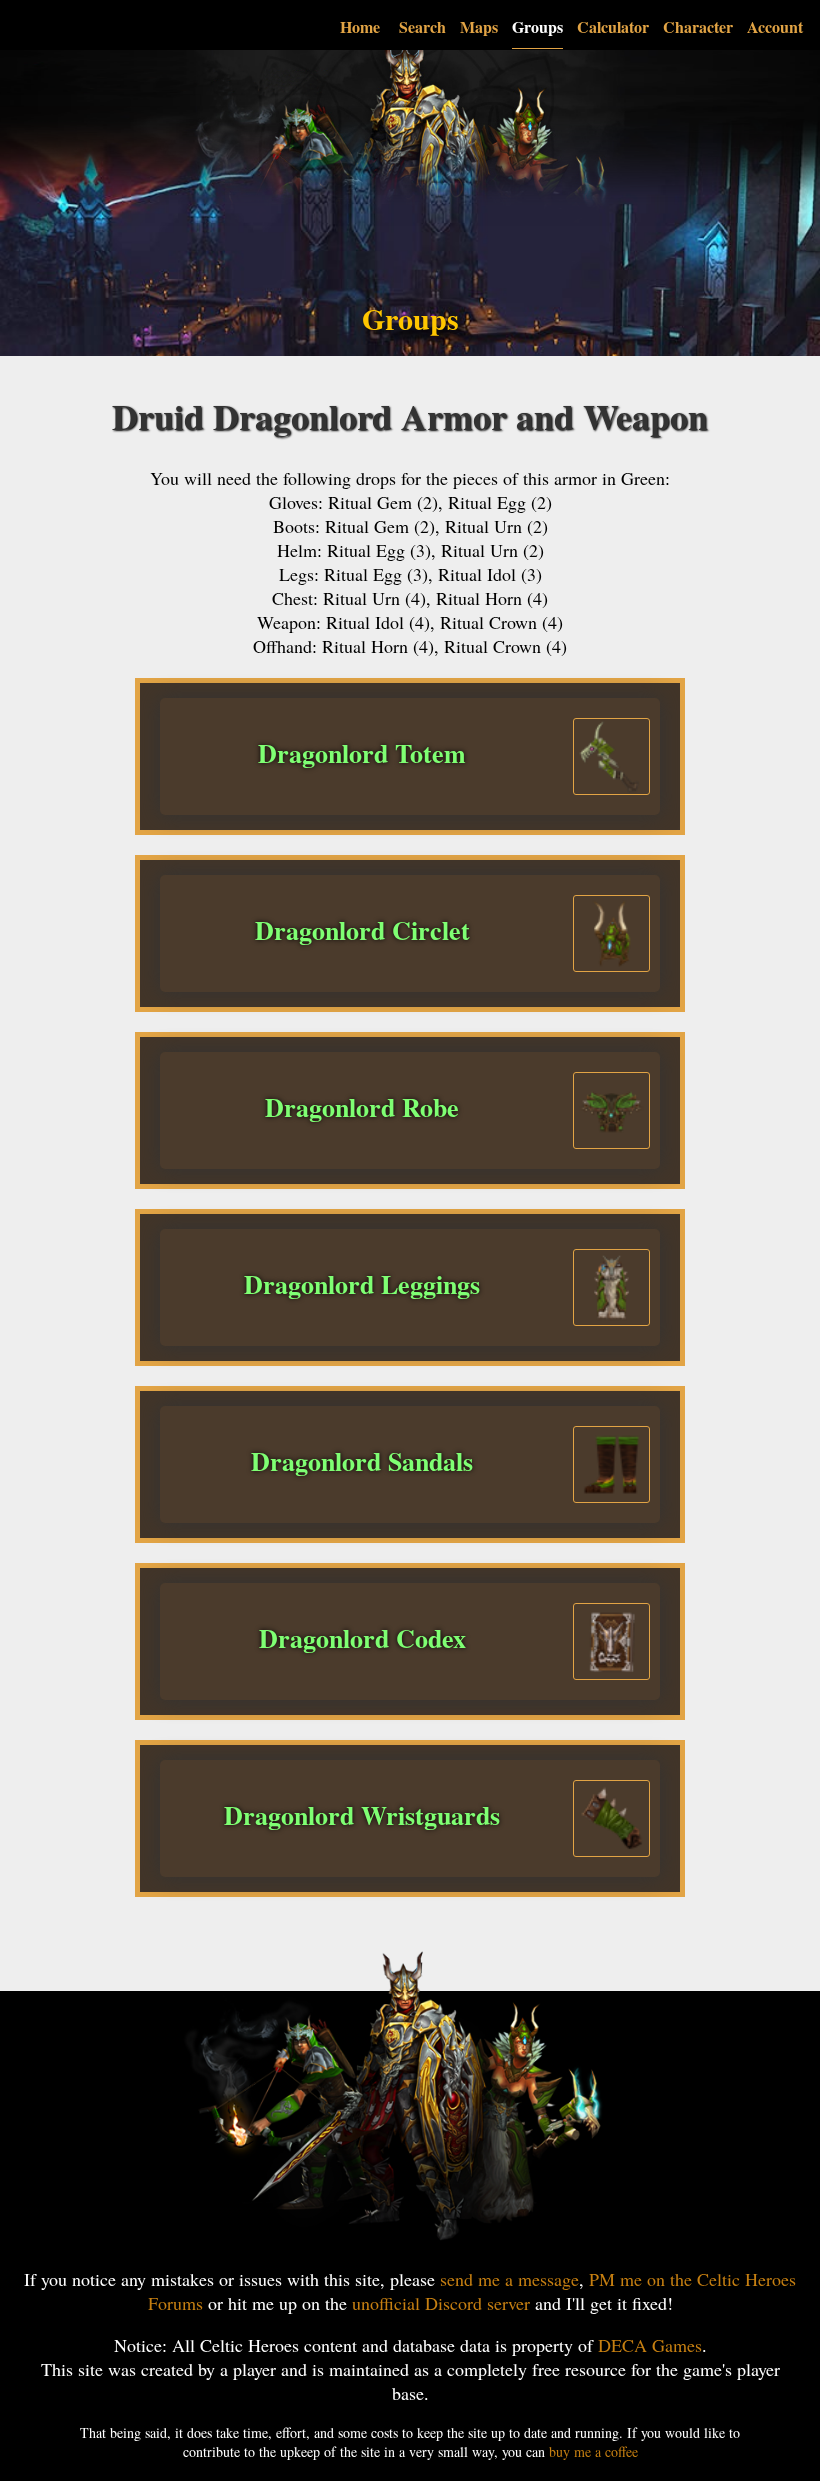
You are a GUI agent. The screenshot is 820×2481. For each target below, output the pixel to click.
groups (537, 26)
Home (360, 26)
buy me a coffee (593, 2451)
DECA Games (650, 2345)
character (698, 26)
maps (479, 26)
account (775, 26)
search (422, 26)
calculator (613, 26)
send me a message (509, 2279)
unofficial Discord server (441, 2303)
